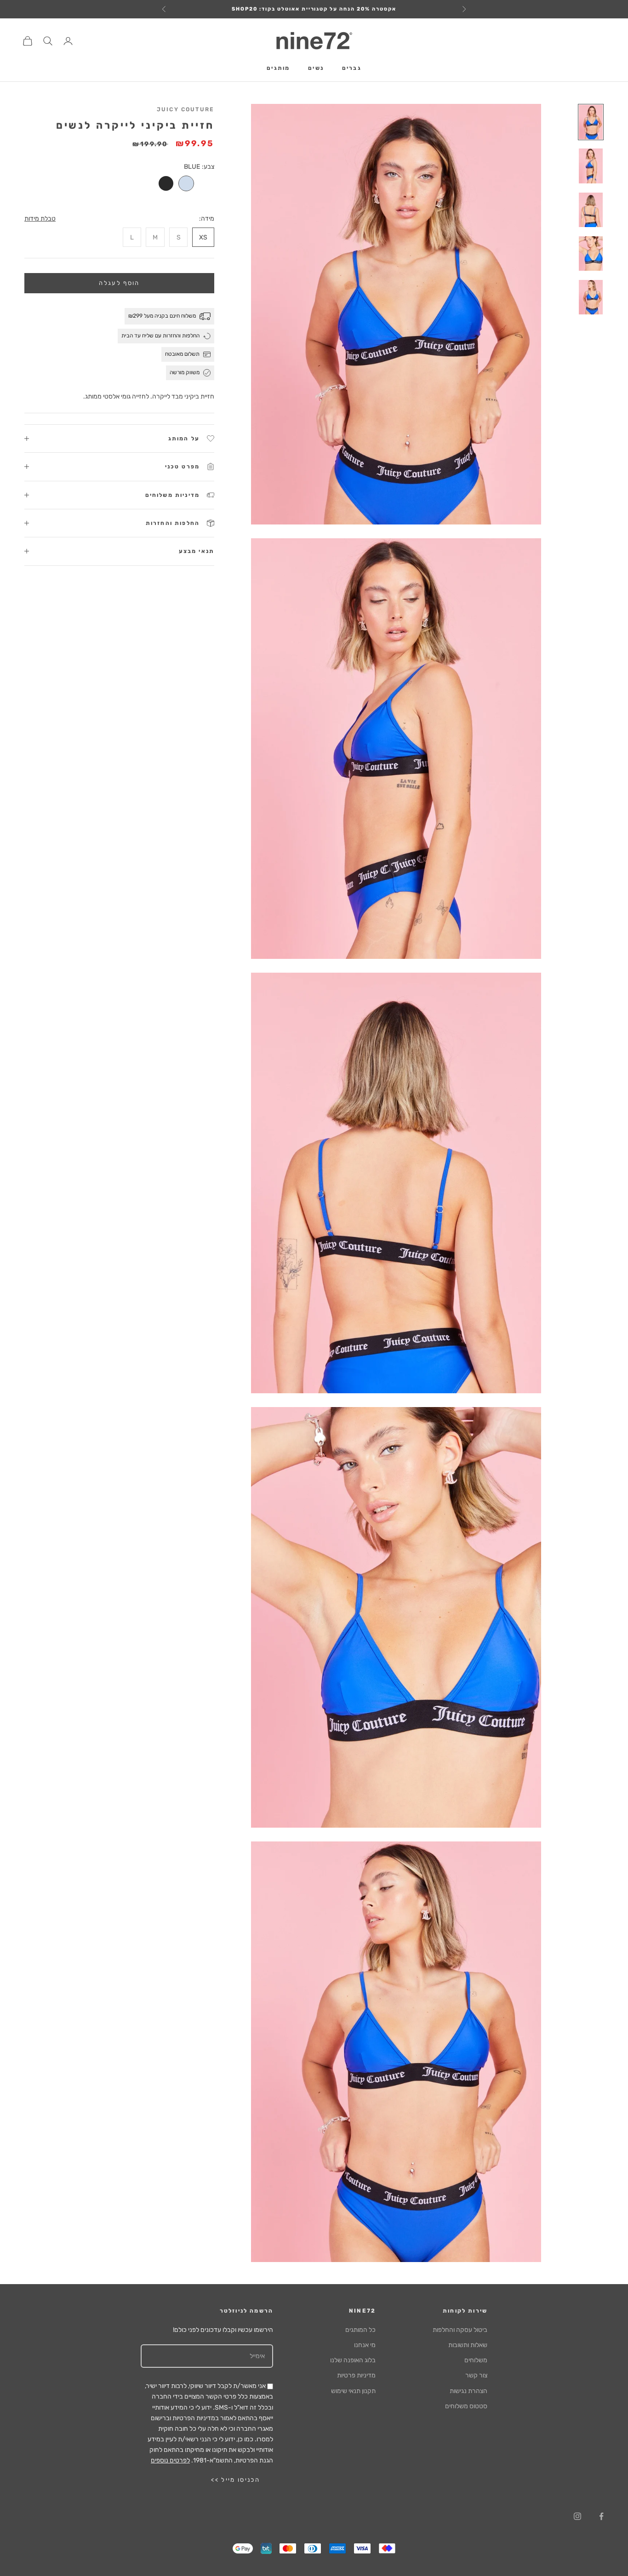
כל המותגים (360, 2330)
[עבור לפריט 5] (591, 297)
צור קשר (476, 2375)
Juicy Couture (186, 109)
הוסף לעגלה (119, 283)
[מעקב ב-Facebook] (601, 2516)
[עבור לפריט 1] (591, 122)
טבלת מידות (40, 219)
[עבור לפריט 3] (591, 210)
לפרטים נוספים (170, 2460)
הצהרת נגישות (468, 2391)
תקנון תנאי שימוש (353, 2391)
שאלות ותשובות (468, 2345)
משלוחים (476, 2360)
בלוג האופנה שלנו (353, 2360)
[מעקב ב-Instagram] (577, 2516)
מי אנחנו (365, 2345)
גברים (352, 68)
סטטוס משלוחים (466, 2406)
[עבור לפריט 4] (591, 254)
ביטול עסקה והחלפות (460, 2330)
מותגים (278, 68)
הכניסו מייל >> (235, 2480)
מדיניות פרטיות (356, 2375)
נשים (316, 68)
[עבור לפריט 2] (591, 166)
